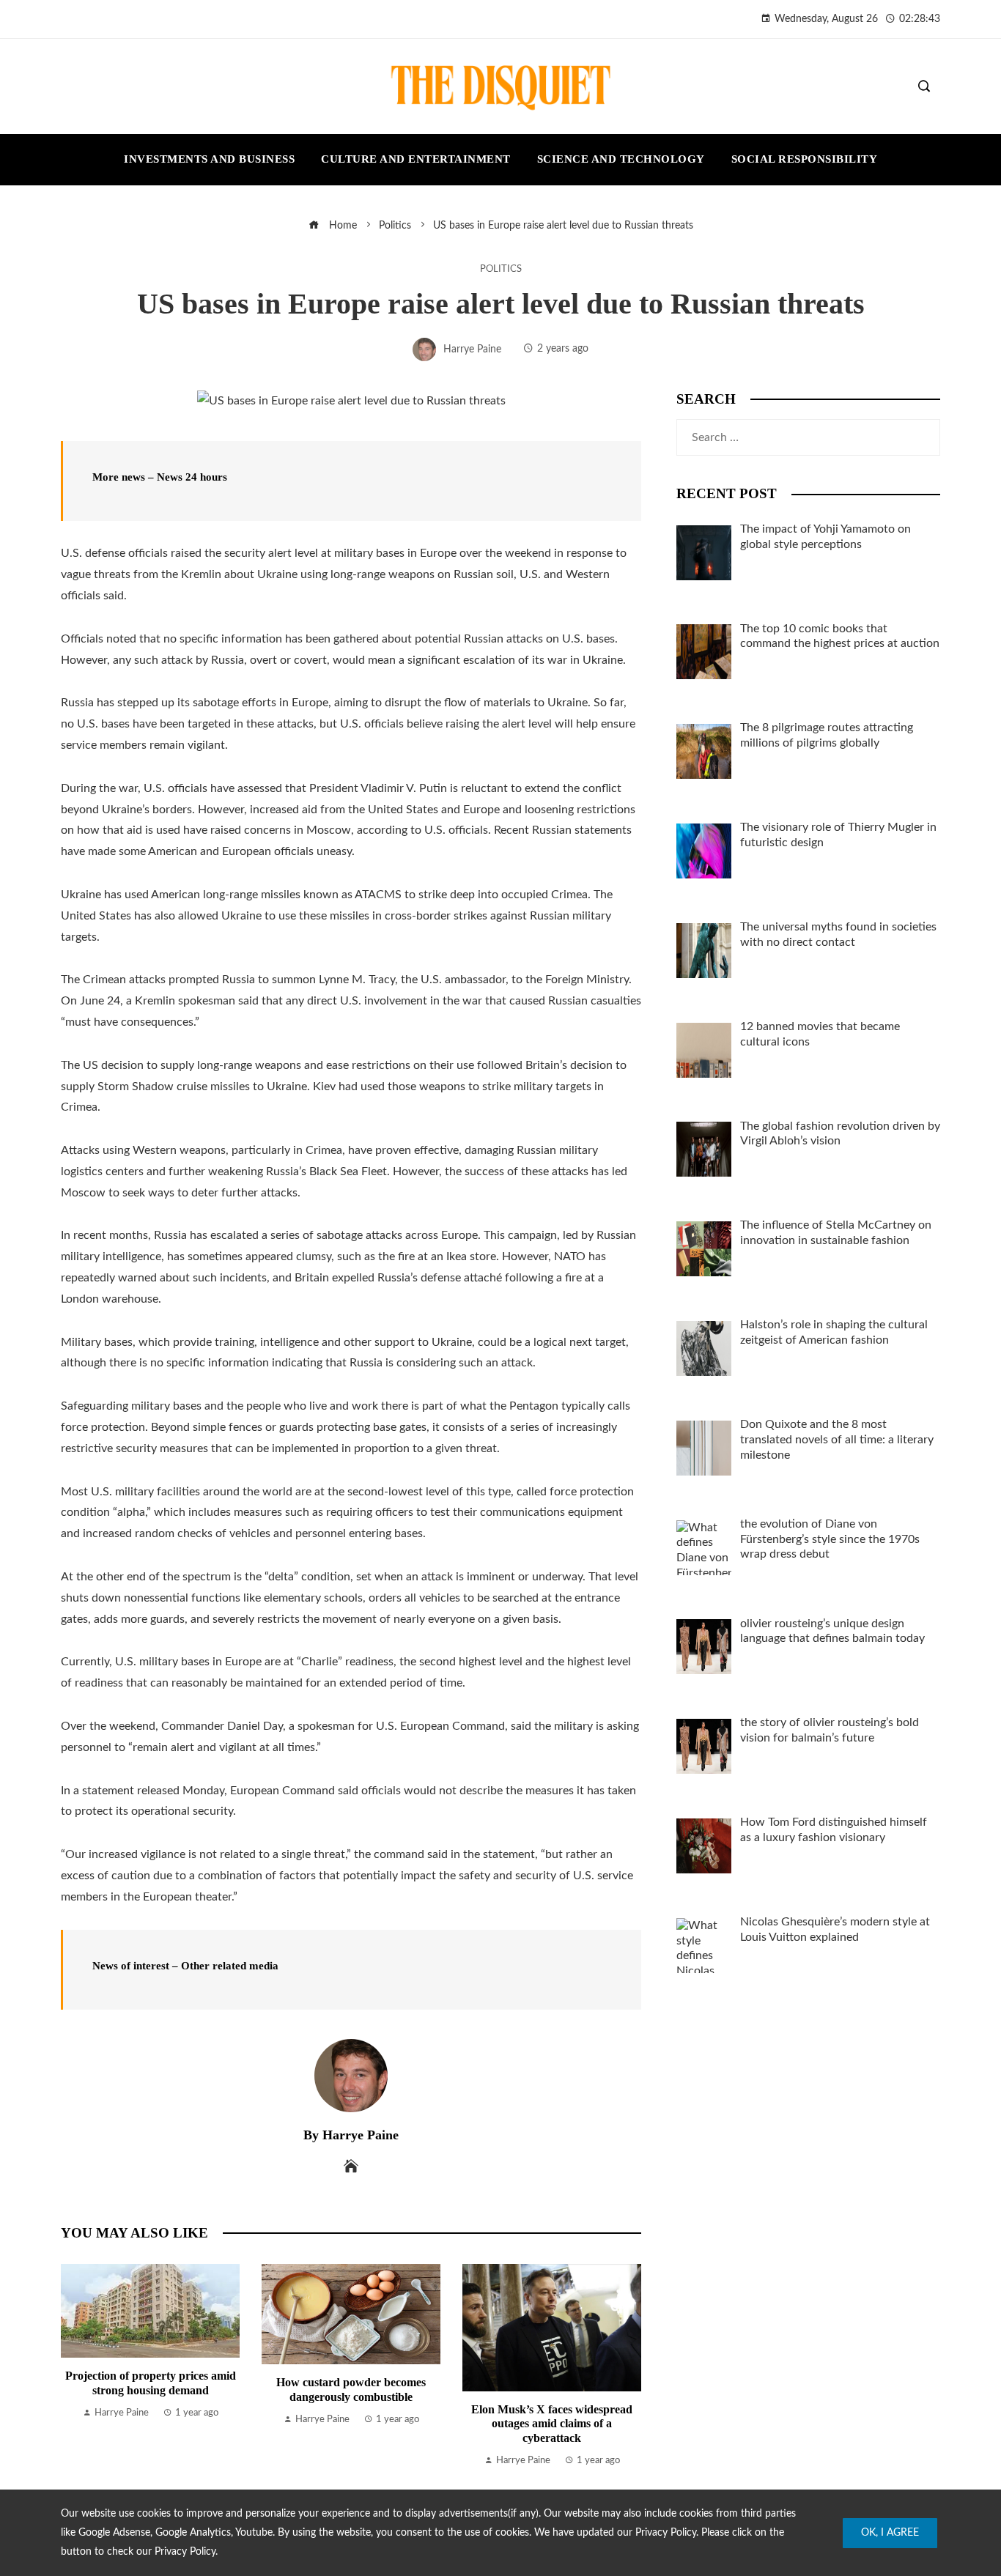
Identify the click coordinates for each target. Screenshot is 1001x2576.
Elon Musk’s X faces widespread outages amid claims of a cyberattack (552, 2423)
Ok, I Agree (890, 2533)
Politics (501, 269)
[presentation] (75, 2366)
